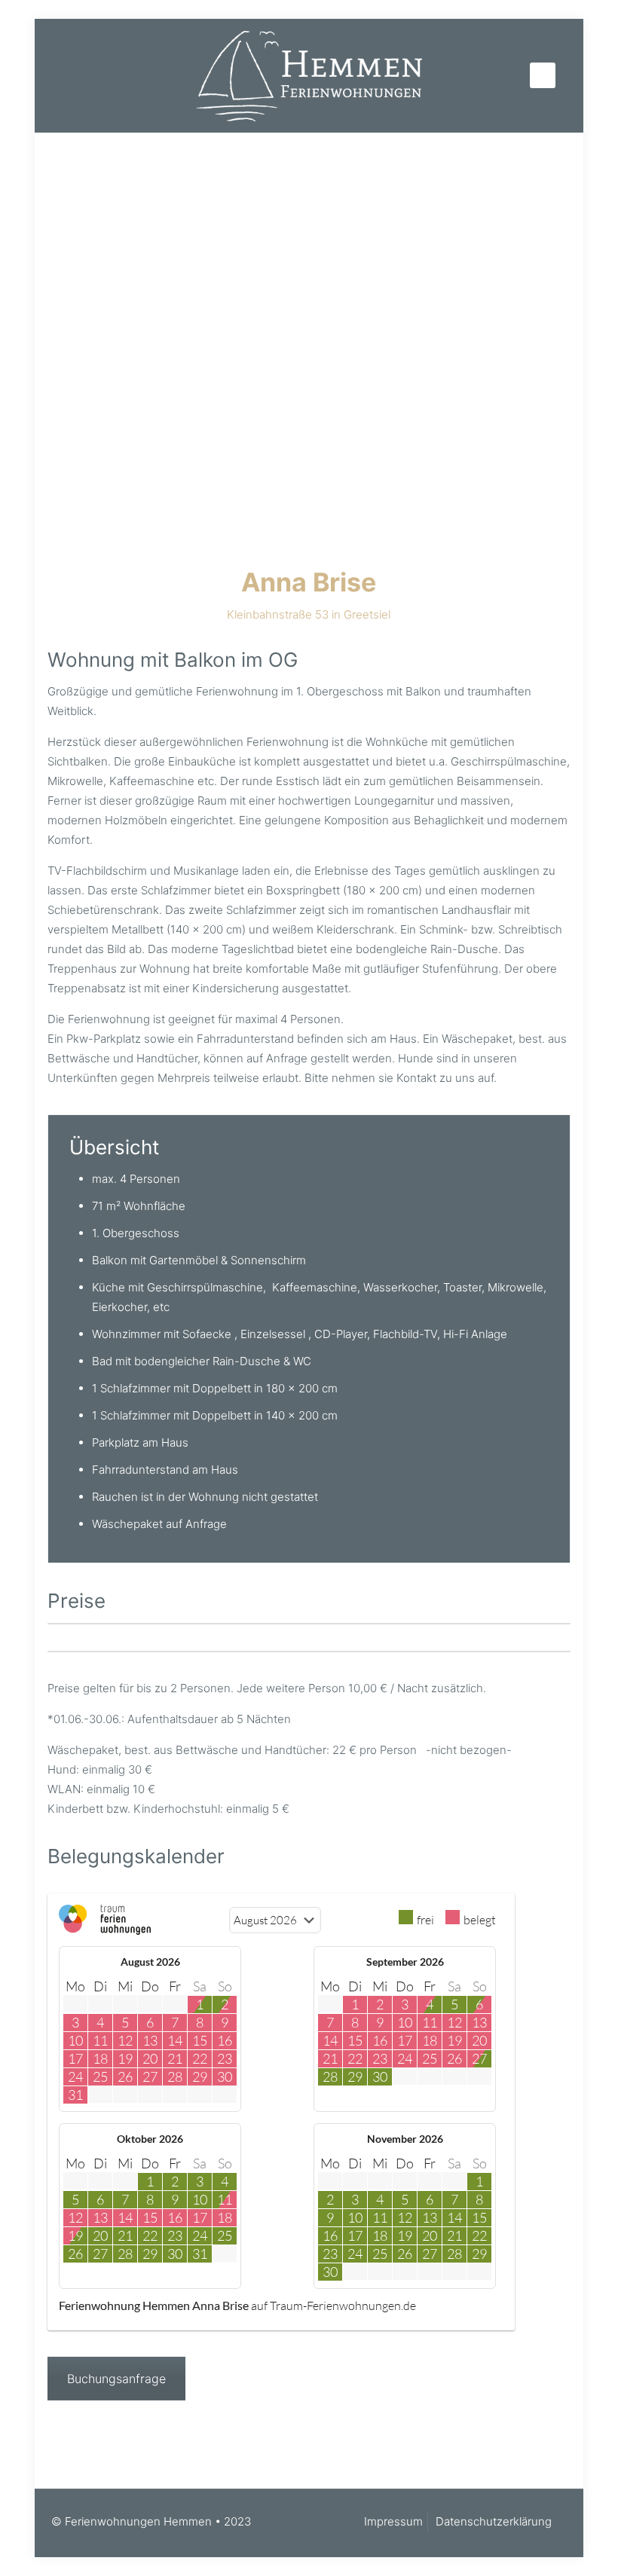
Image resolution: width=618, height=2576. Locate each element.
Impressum (393, 2521)
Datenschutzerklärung (494, 2521)
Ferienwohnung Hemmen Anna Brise (154, 2305)
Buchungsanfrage (116, 2379)
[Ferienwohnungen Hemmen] (309, 75)
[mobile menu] (543, 75)
